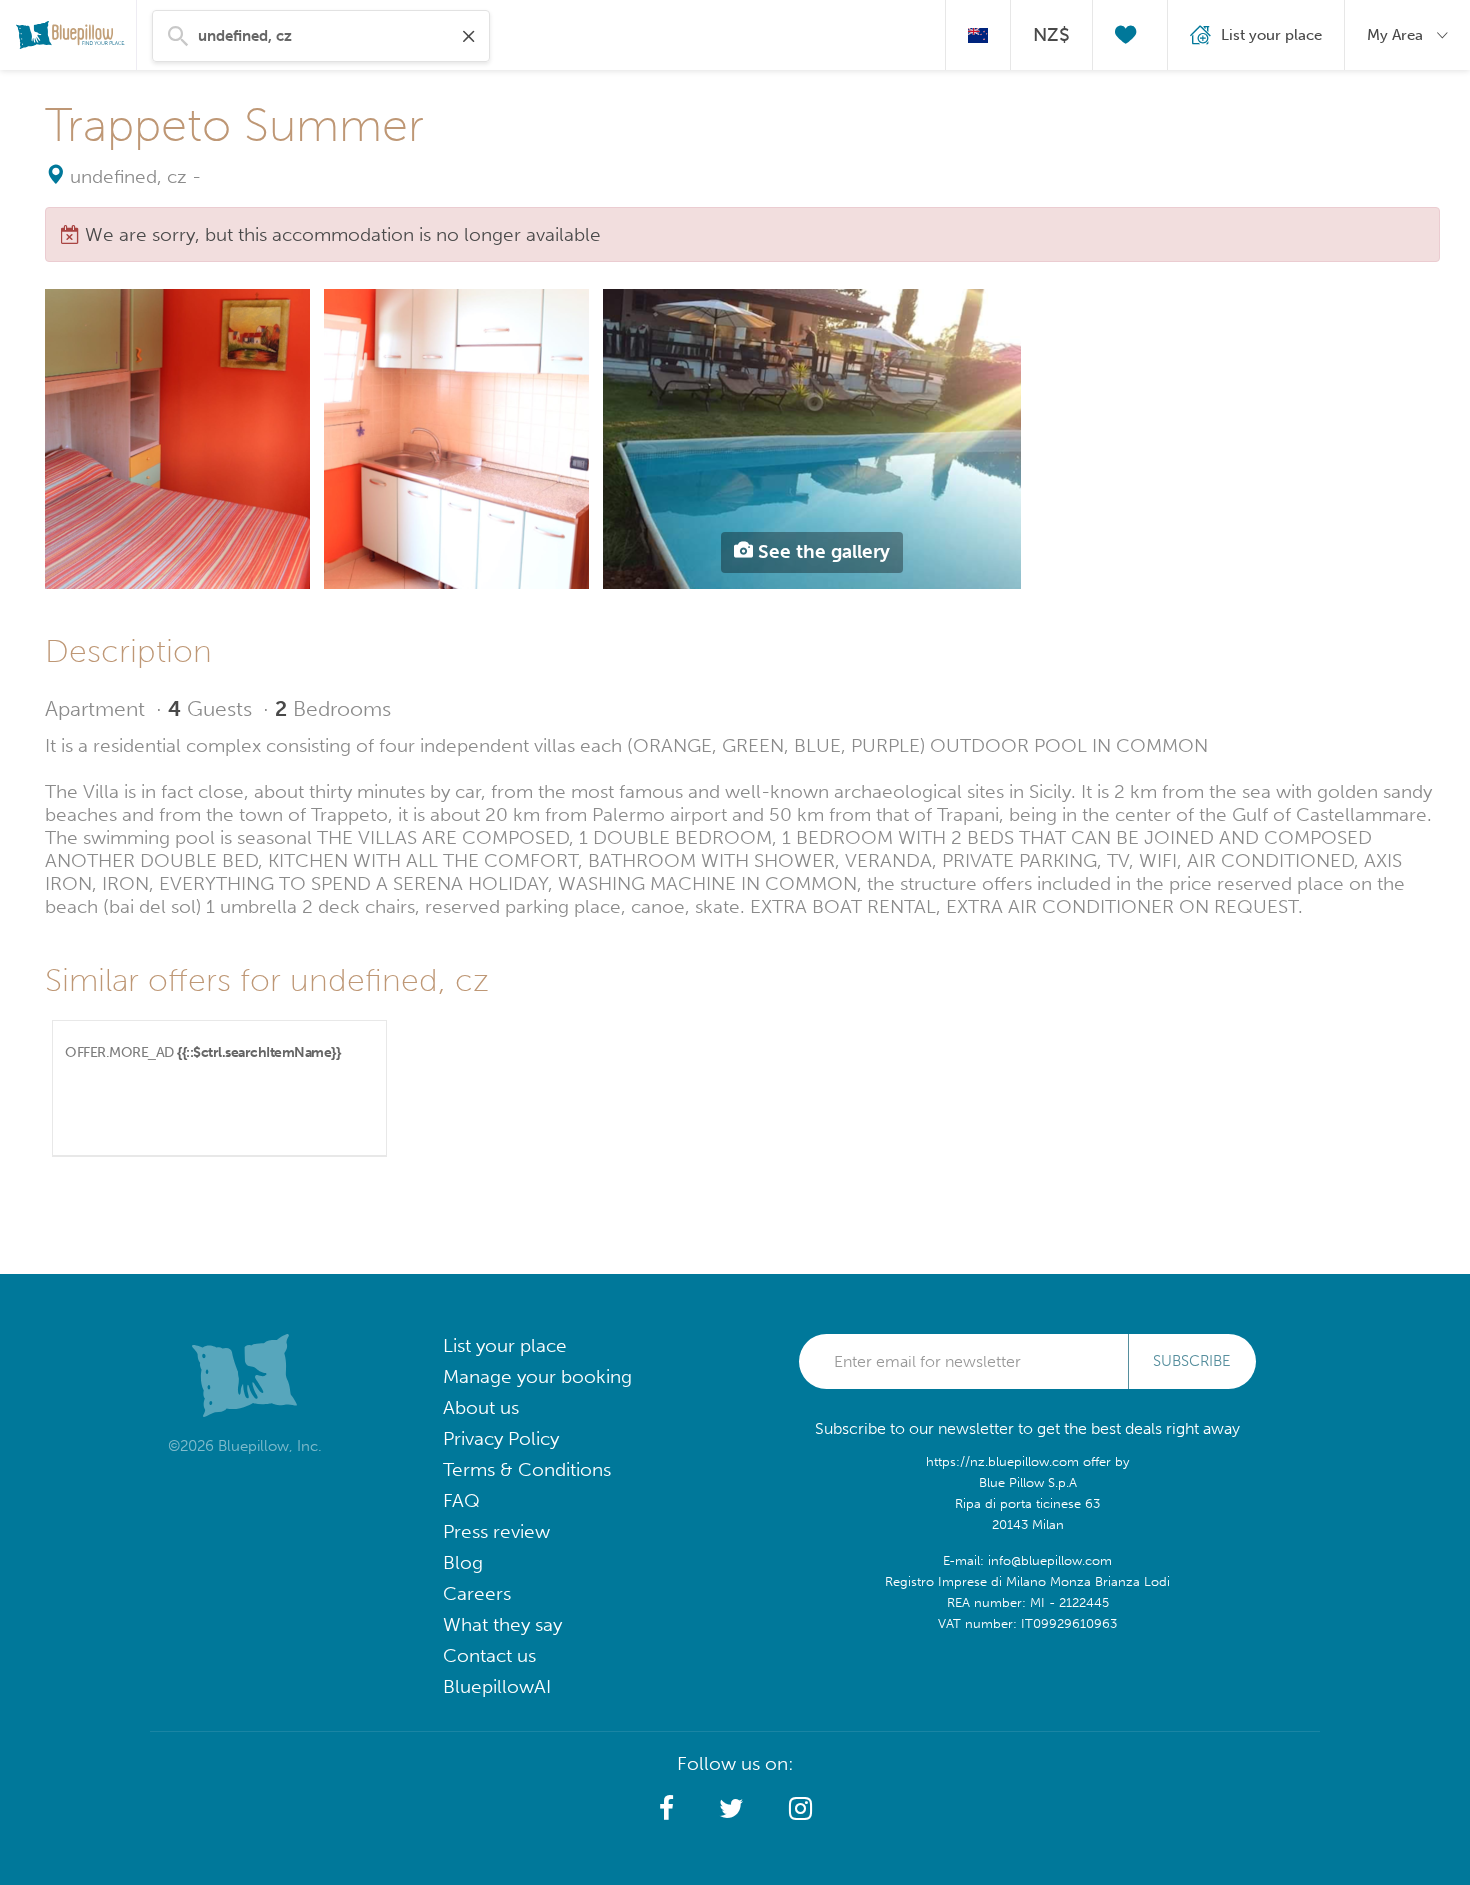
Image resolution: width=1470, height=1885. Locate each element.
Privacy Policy (501, 1438)
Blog (463, 1562)
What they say (502, 1624)
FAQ (461, 1500)
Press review (496, 1531)
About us (481, 1407)
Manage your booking (537, 1376)
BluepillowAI (497, 1686)
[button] (666, 1809)
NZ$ (1051, 34)
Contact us (489, 1655)
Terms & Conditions (527, 1469)
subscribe (1192, 1361)
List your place (505, 1345)
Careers (477, 1593)
